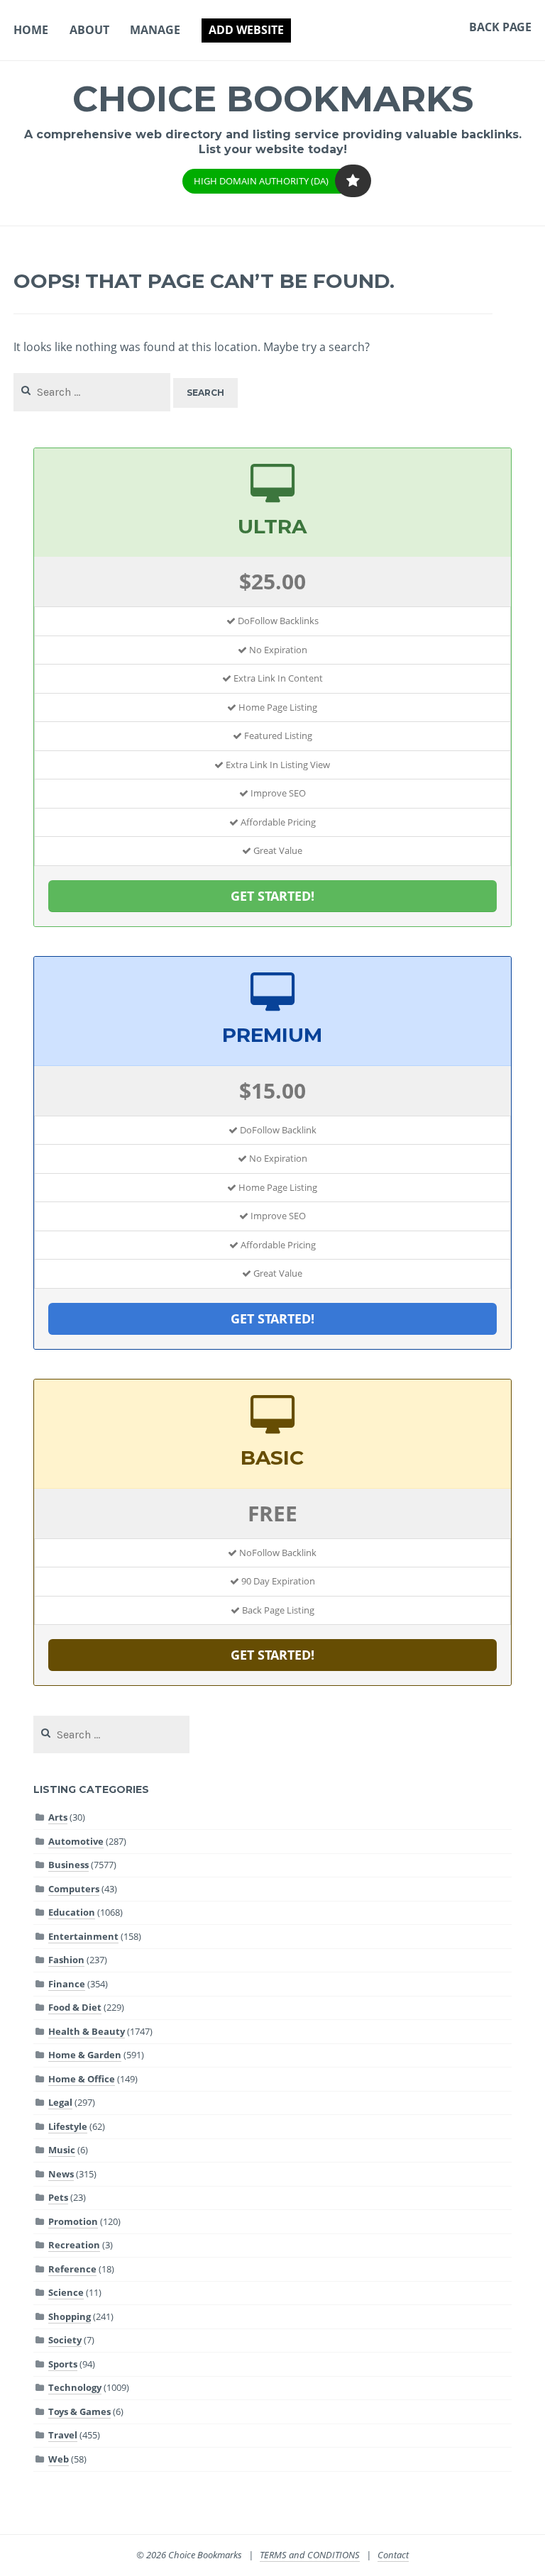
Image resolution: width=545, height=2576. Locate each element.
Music (62, 2150)
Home (31, 30)
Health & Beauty (87, 2031)
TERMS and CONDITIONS (310, 2555)
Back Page (500, 27)
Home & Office (82, 2079)
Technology (75, 2387)
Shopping (70, 2316)
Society (65, 2340)
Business (68, 1865)
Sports (63, 2364)
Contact (393, 2555)
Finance (67, 1984)
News (61, 2174)
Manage (155, 30)
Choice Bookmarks (273, 99)
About (89, 30)
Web (59, 2459)
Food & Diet (75, 2007)
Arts (58, 1817)
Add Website (246, 30)
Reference (72, 2269)
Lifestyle (68, 2126)
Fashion (66, 1960)
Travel (63, 2435)
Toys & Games (79, 2411)
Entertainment (83, 1936)
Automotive (76, 1841)
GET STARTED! (272, 896)
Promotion (73, 2221)
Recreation (74, 2245)
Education (72, 1912)
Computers (74, 1889)
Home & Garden (85, 2055)
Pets (58, 2197)
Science (66, 2292)
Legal (60, 2102)
